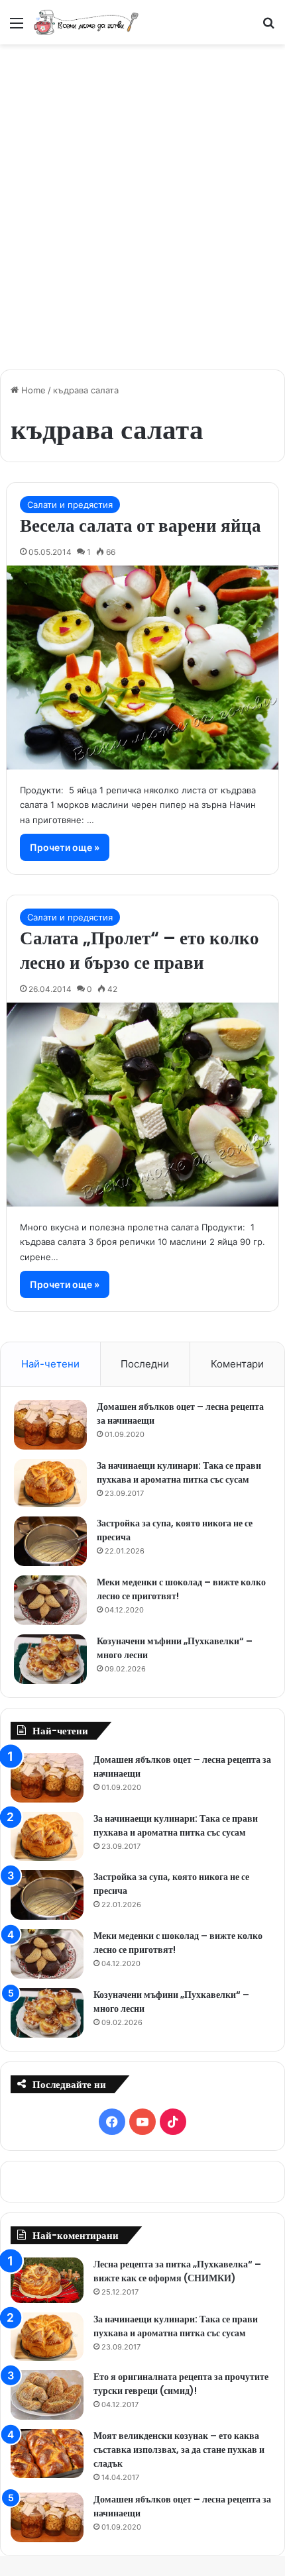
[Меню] (17, 27)
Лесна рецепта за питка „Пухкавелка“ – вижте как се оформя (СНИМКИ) (177, 2271)
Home (32, 390)
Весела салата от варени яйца (141, 525)
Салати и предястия (70, 505)
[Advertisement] (142, 200)
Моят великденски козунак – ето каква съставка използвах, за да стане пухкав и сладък (179, 2450)
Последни (145, 1364)
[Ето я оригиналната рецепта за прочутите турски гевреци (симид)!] (47, 2395)
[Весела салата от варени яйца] (143, 668)
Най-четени (50, 1364)
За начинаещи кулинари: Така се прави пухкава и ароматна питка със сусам (179, 1472)
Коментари (237, 1364)
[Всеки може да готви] (86, 22)
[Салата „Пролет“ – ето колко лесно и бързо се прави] (143, 1105)
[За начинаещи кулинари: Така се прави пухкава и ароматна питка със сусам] (50, 1483)
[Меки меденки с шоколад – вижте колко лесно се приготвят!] (50, 1600)
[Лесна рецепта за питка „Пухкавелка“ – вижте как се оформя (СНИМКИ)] (47, 2280)
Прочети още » (65, 847)
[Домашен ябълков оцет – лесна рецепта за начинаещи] (50, 1425)
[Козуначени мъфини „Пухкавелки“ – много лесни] (50, 1659)
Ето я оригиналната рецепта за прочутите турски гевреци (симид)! (181, 2384)
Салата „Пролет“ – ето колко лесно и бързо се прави (140, 951)
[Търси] (268, 27)
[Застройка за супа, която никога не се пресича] (50, 1541)
